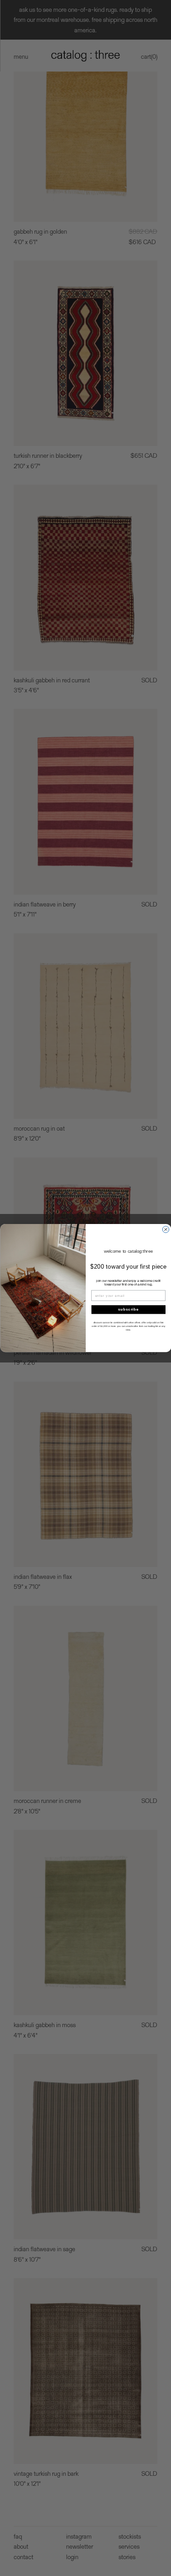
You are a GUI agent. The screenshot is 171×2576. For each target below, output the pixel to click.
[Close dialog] (166, 1229)
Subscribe (128, 1309)
